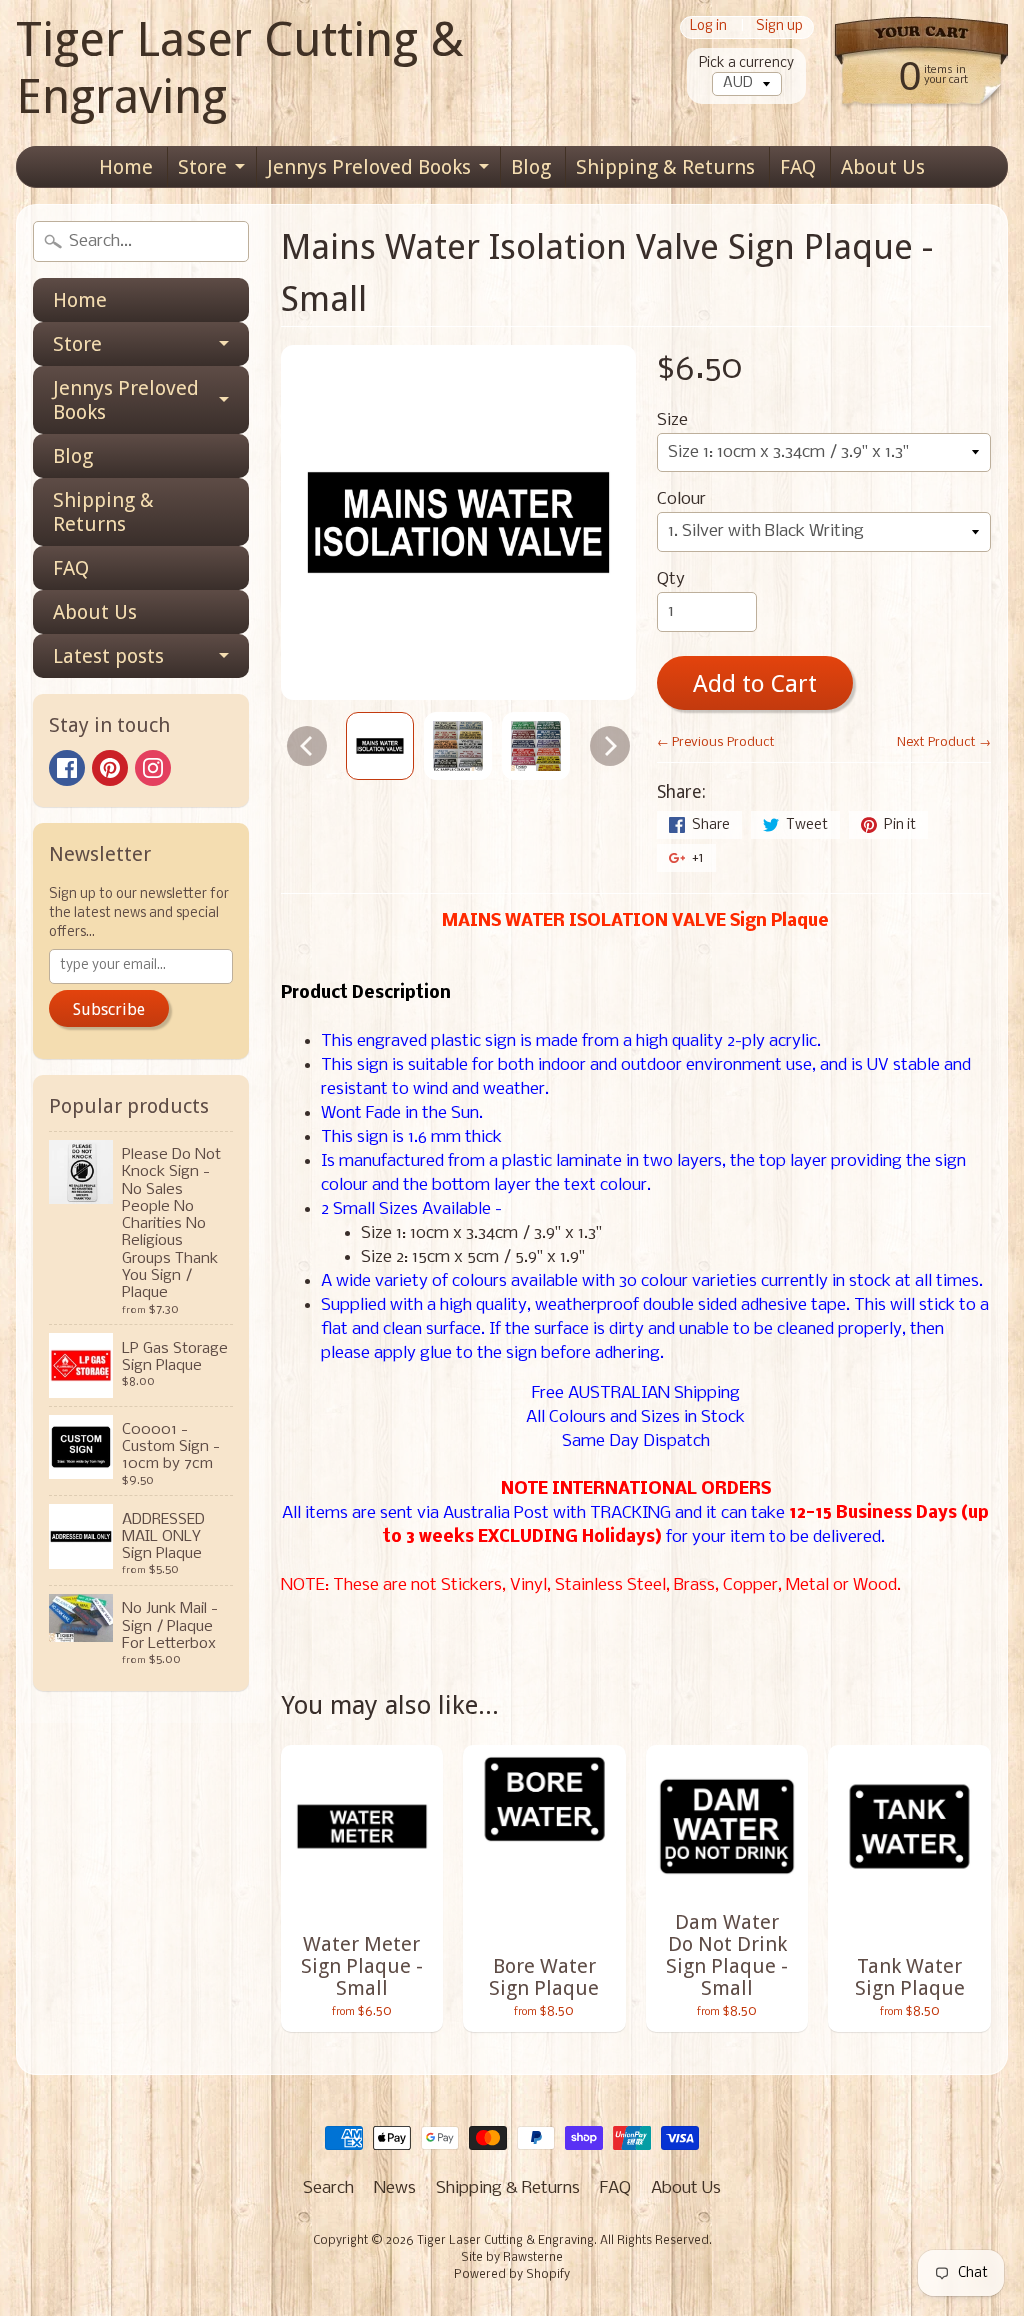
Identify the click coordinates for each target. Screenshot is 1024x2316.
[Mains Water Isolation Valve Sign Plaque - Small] (380, 746)
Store (202, 167)
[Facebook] (67, 768)
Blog (531, 167)
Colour (681, 499)
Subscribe (109, 1009)
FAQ (798, 167)
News (395, 2188)
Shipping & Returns (665, 167)
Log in (708, 27)
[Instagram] (153, 768)
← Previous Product (716, 742)
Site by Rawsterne (512, 2258)
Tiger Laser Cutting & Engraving (240, 68)
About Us (883, 167)
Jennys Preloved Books (369, 167)
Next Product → (944, 742)
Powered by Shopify (512, 2275)
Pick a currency (746, 63)
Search (328, 2188)
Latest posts (108, 656)
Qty (671, 579)
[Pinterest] (110, 768)
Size (672, 420)
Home (126, 167)
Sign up (779, 27)
